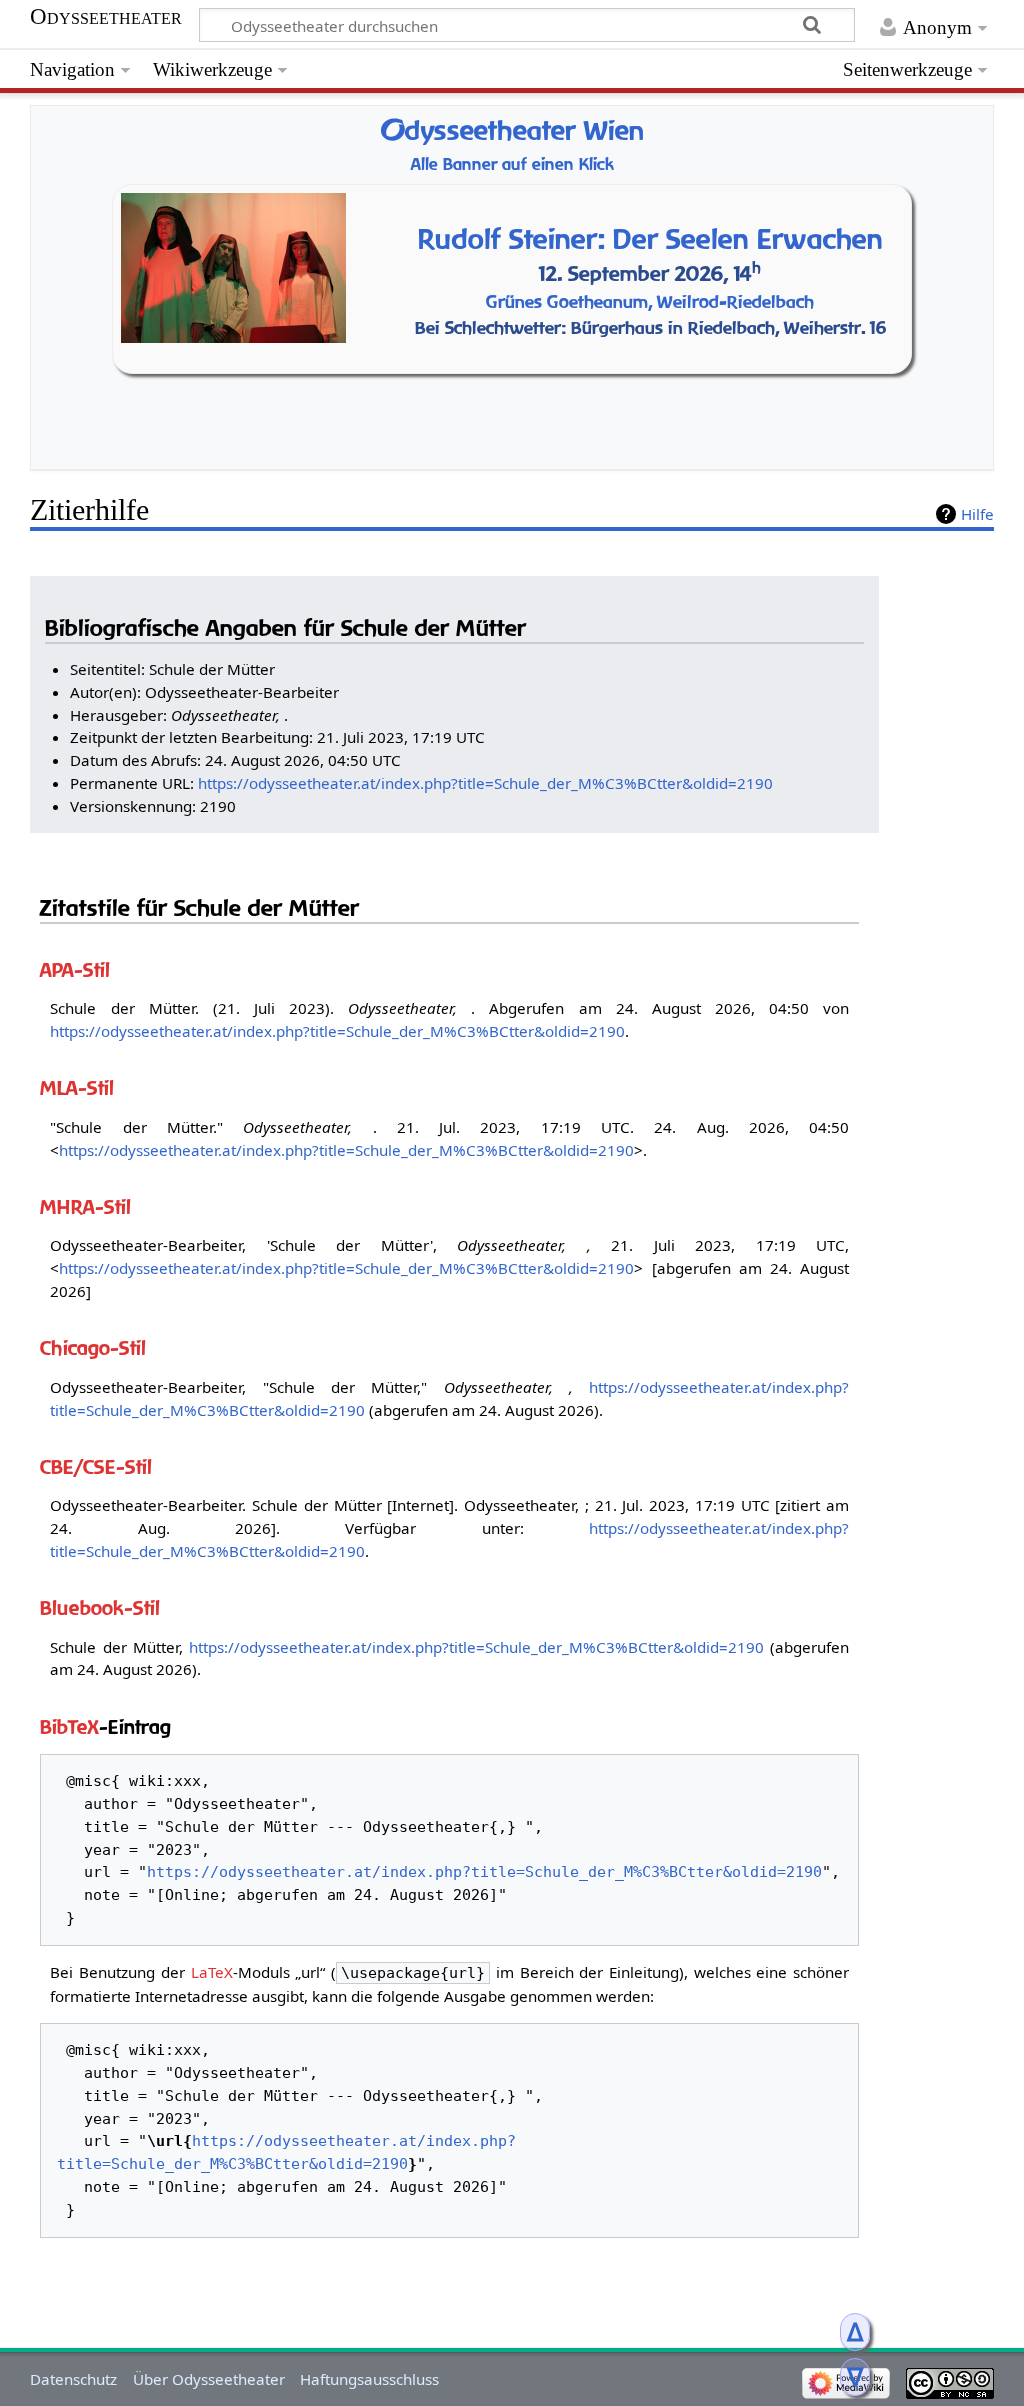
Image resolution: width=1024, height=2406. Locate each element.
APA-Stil (75, 969)
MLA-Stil (77, 1087)
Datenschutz (73, 2379)
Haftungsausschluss (369, 2379)
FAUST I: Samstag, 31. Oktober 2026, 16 (631, 344)
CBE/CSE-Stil (96, 1466)
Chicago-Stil (93, 1347)
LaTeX (212, 1972)
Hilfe (977, 514)
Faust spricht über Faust (631, 205)
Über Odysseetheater (209, 2379)
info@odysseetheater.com (601, 450)
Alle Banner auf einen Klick (512, 164)
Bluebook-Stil (100, 1607)
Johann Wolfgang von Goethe (631, 318)
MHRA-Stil (85, 1206)
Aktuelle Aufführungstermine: (631, 295)
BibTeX (69, 1726)
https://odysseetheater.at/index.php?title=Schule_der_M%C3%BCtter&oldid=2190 (485, 783)
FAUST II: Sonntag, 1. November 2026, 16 (631, 370)
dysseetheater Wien (512, 130)
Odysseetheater (106, 17)
